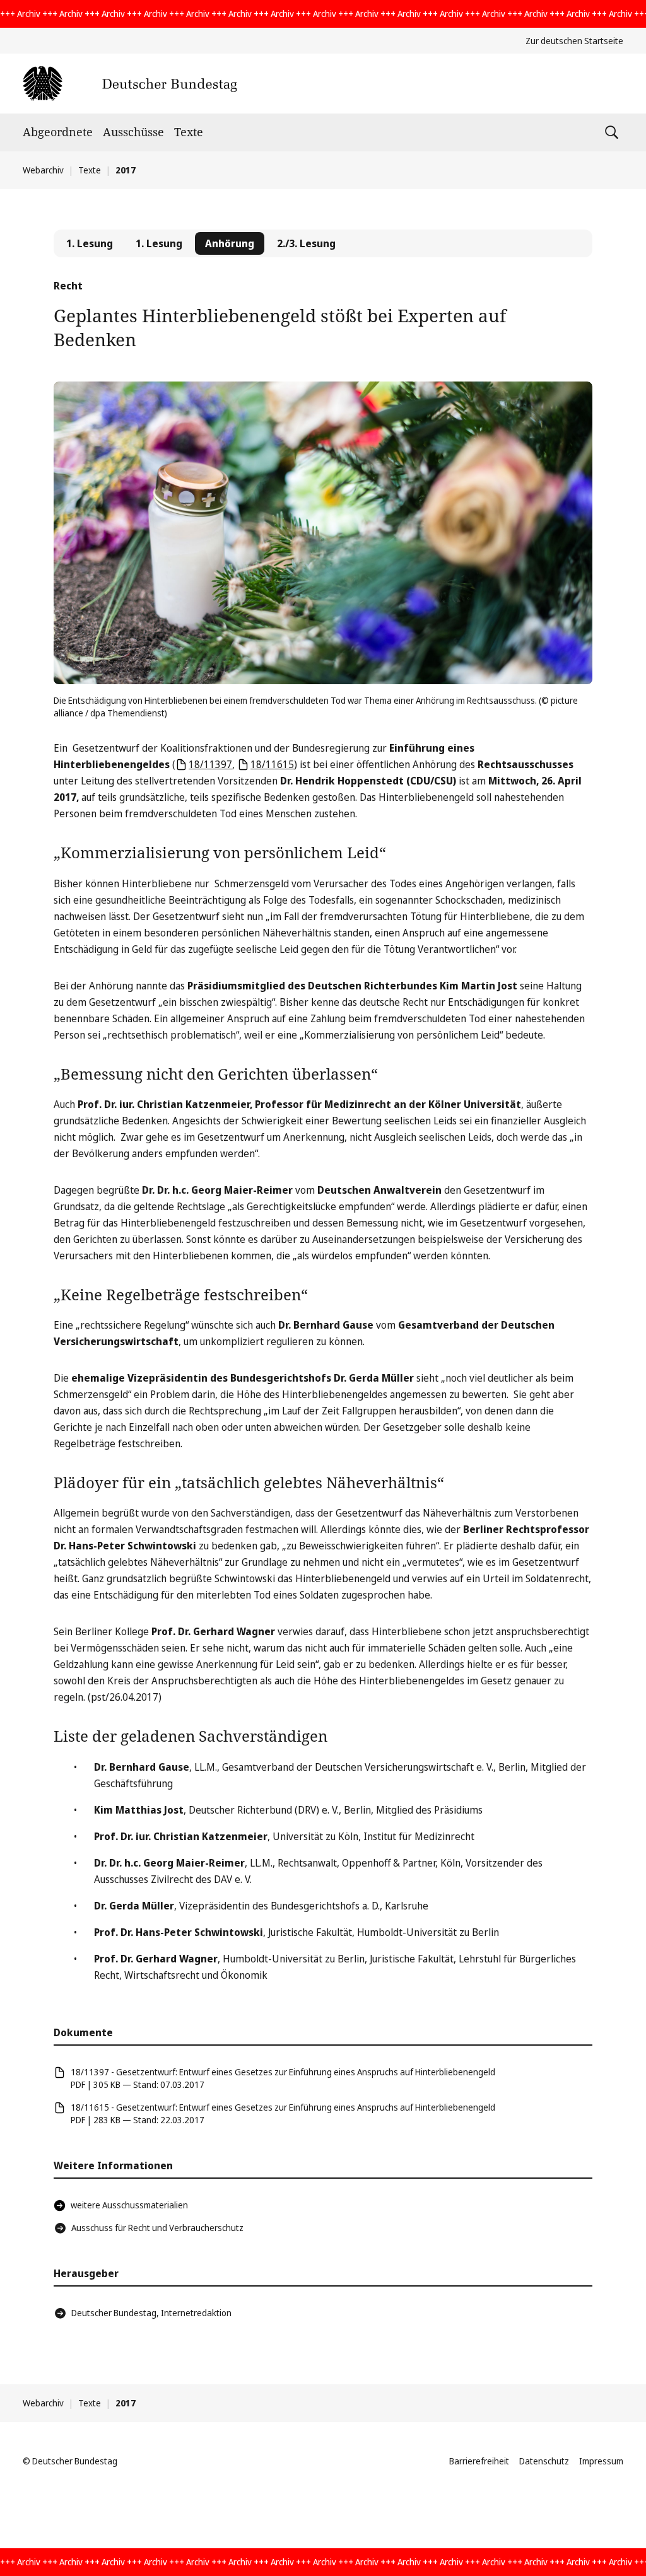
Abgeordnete (58, 132)
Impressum (601, 2461)
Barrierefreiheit (479, 2461)
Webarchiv (43, 170)
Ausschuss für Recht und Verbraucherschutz (157, 2228)
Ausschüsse (133, 132)
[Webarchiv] (130, 84)
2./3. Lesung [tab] (306, 243)
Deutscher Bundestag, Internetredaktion (151, 2313)
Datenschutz (544, 2461)
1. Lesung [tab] (90, 243)
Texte (189, 132)
